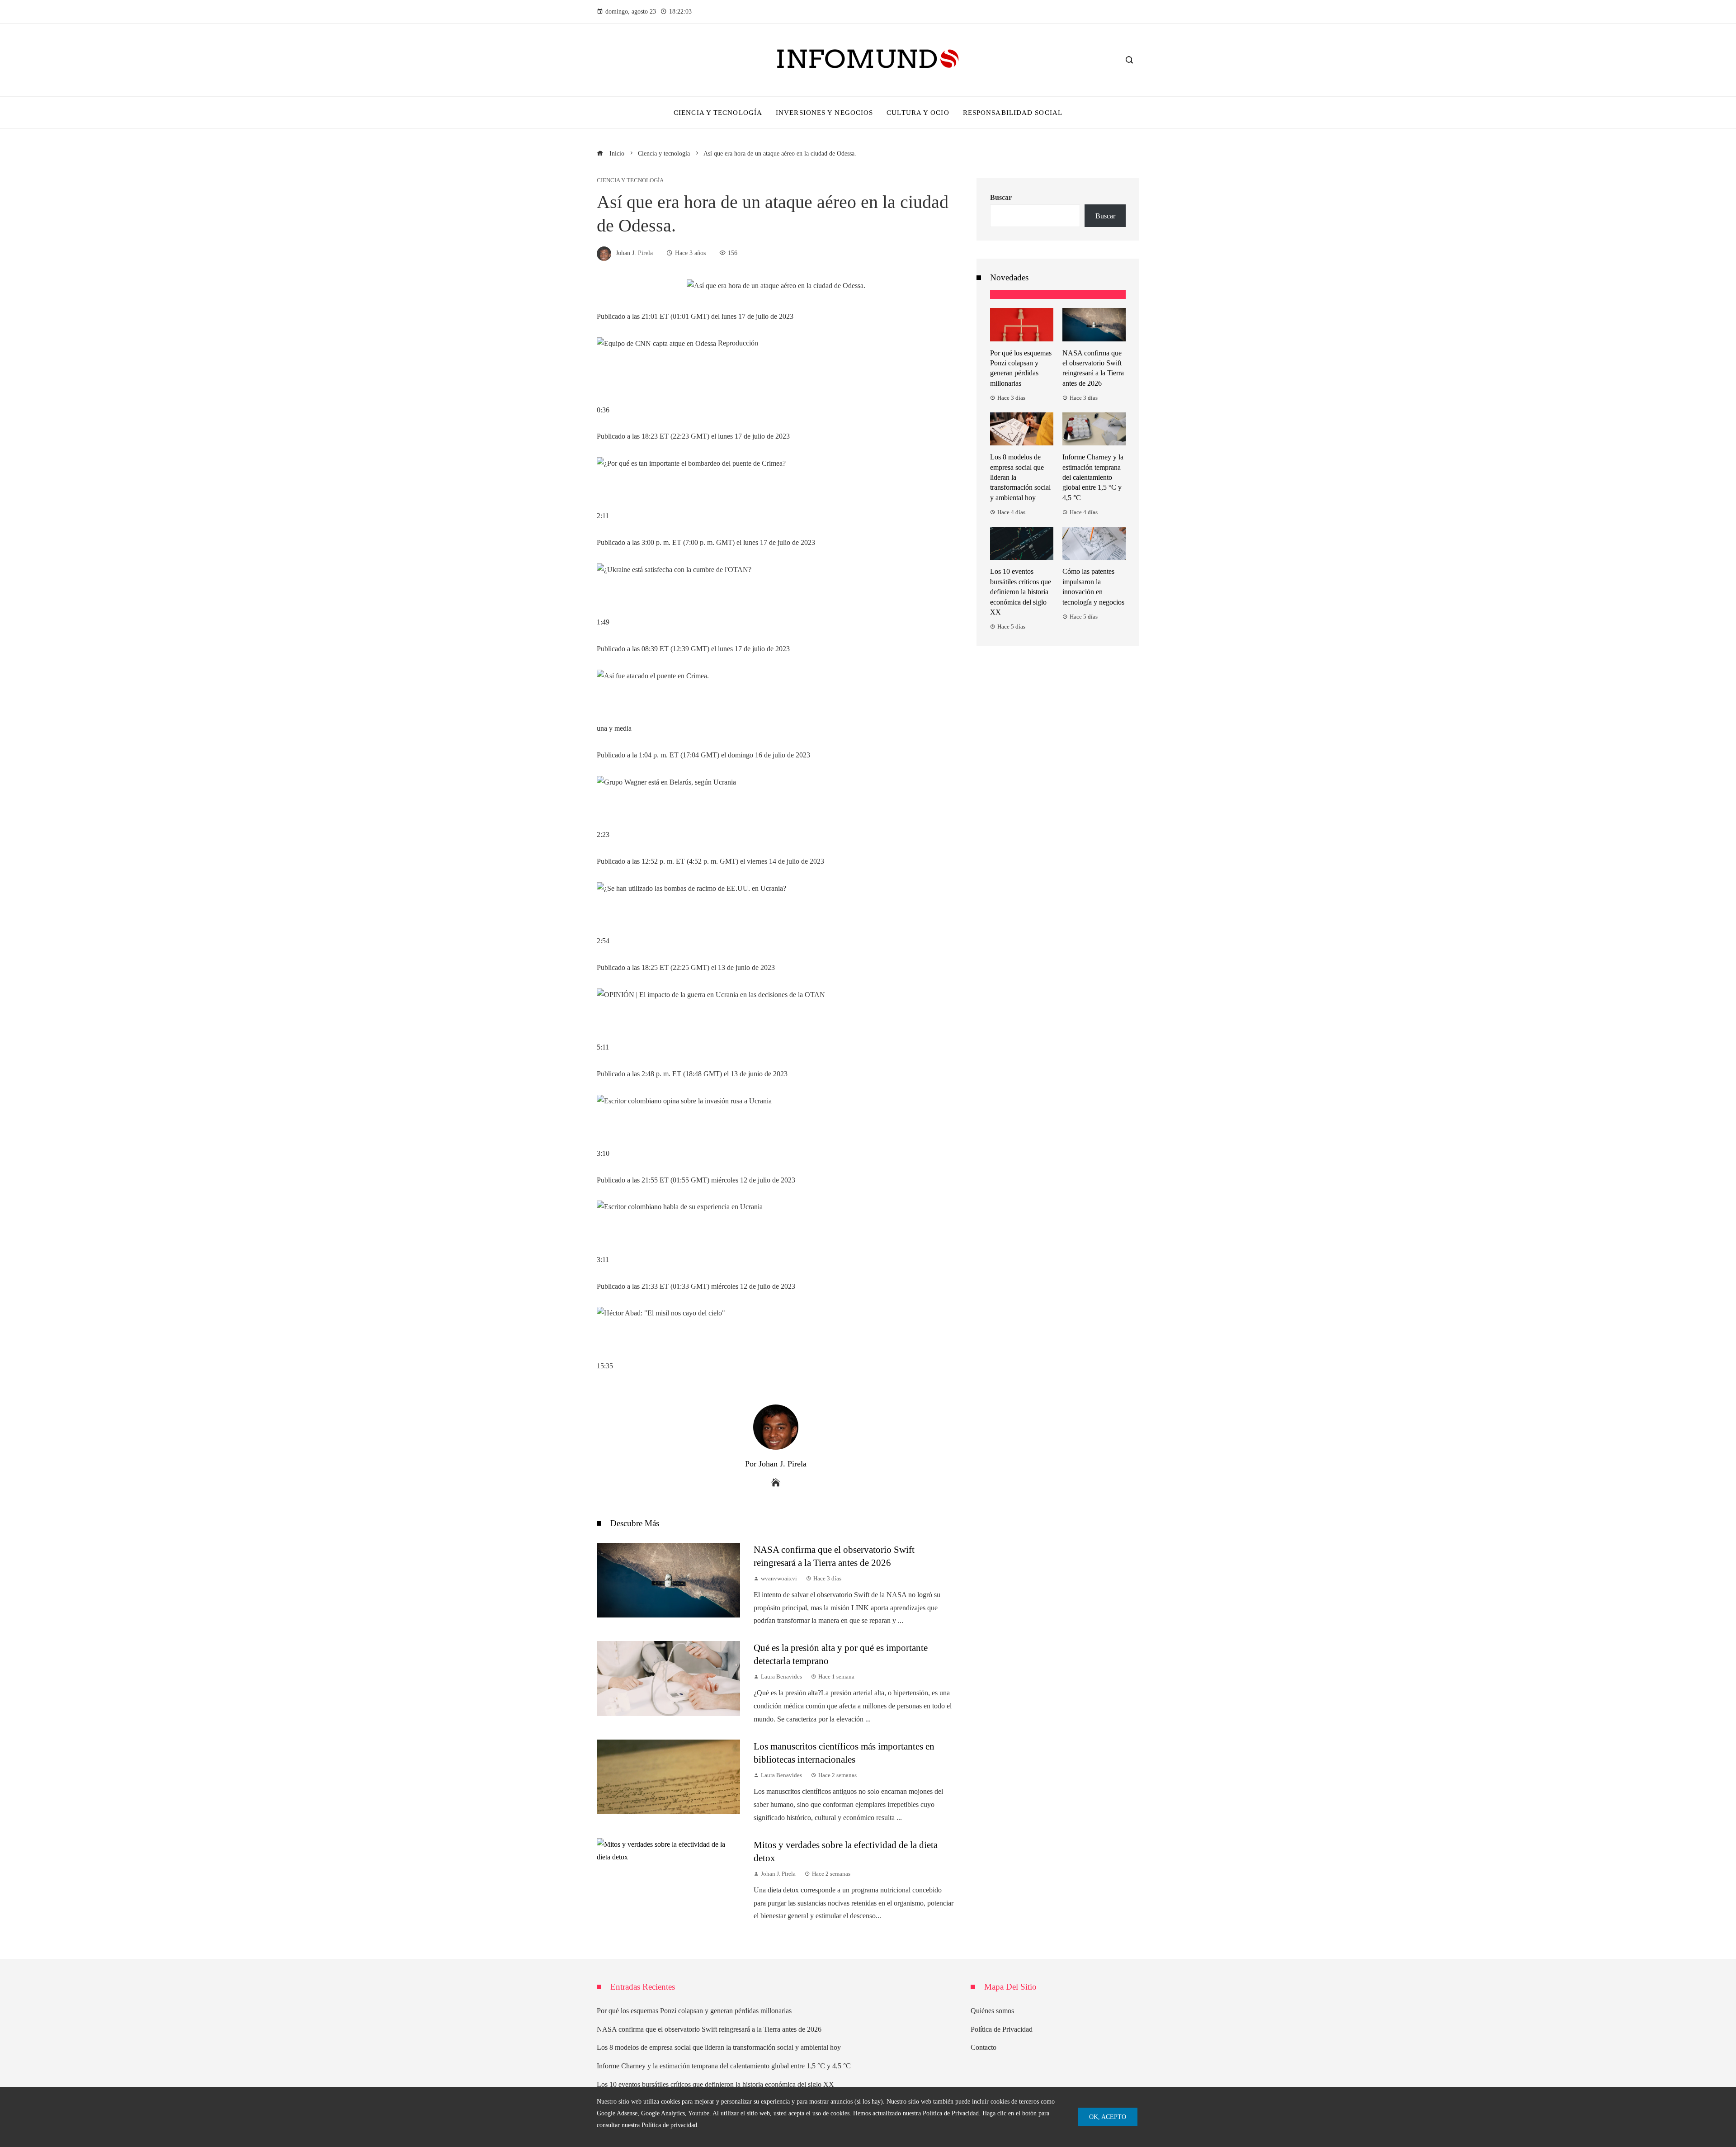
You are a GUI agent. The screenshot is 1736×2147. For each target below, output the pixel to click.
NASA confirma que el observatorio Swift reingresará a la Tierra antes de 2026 (709, 2029)
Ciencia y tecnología (630, 181)
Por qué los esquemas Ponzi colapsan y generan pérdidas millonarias (694, 2011)
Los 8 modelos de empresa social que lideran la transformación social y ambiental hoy (719, 2047)
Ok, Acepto (1108, 2117)
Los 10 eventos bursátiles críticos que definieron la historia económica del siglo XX (1021, 592)
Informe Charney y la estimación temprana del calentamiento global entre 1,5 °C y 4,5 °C (1093, 477)
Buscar (1001, 197)
